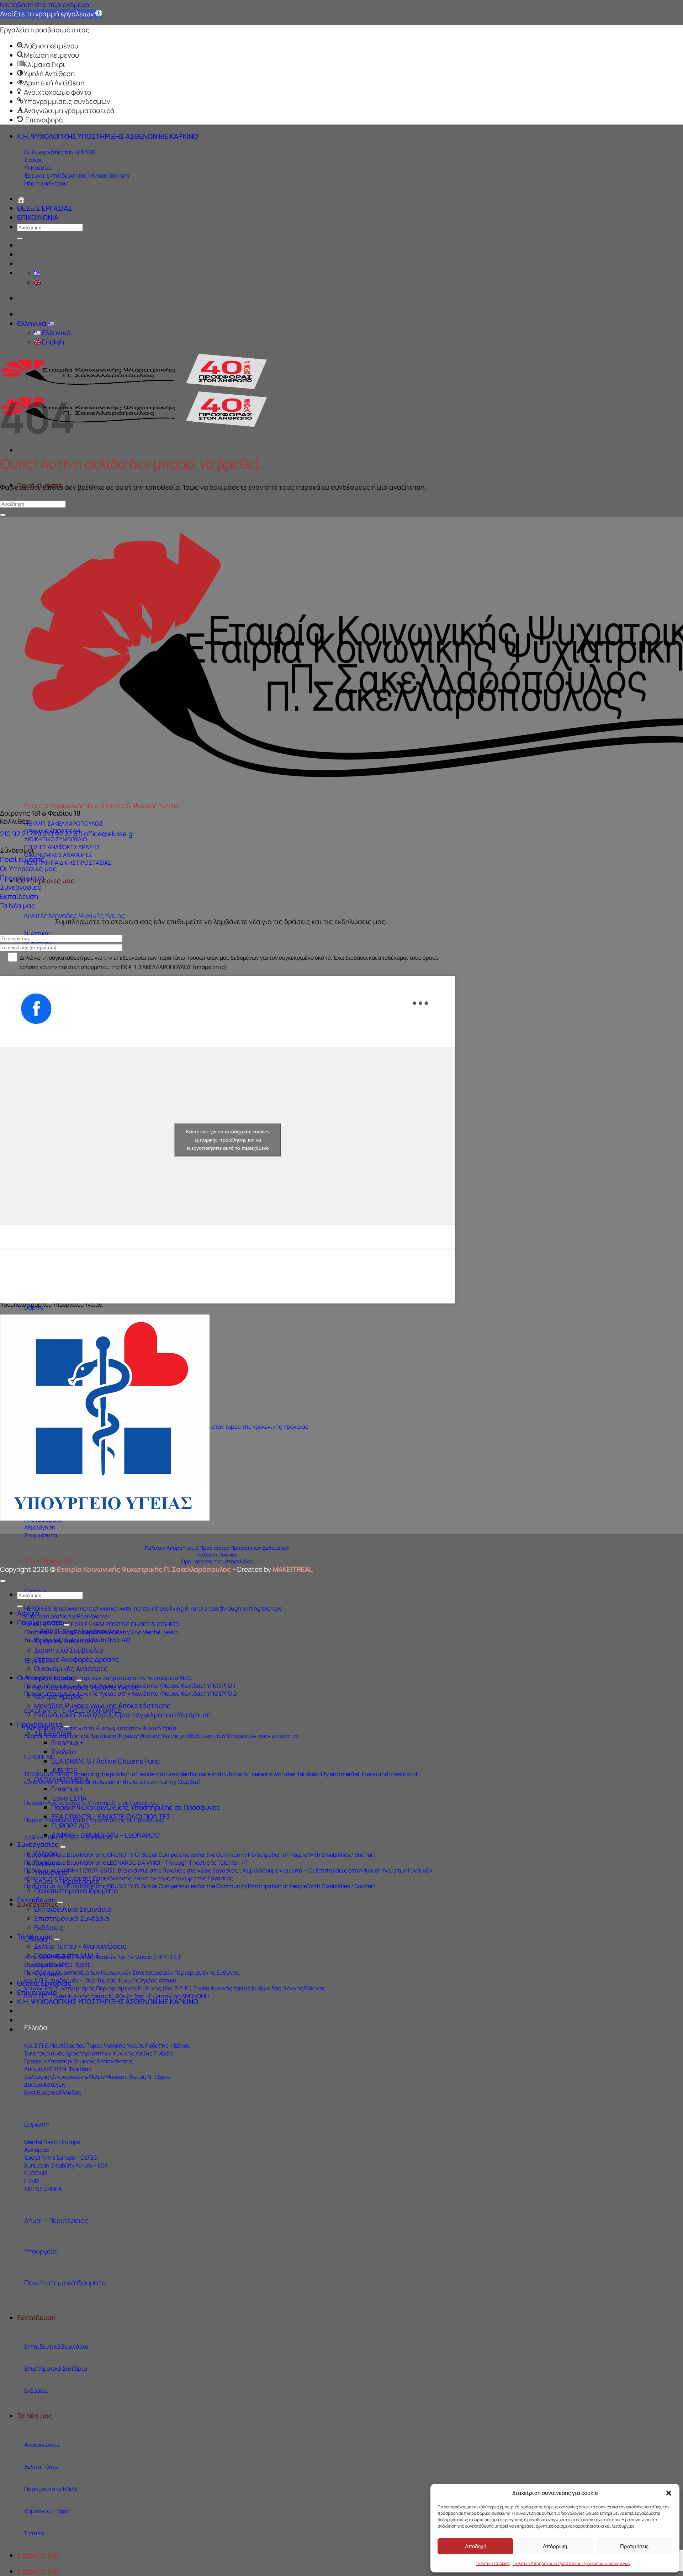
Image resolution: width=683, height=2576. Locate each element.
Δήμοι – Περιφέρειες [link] (67, 1881)
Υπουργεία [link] (41, 2251)
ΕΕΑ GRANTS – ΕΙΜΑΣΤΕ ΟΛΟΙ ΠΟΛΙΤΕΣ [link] (111, 1817)
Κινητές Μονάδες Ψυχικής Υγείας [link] (75, 916)
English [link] (52, 342)
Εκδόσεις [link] (49, 1928)
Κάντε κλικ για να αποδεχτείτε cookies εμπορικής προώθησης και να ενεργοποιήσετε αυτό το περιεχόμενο (228, 1139)
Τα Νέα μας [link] (35, 2416)
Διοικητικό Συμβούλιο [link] (69, 1650)
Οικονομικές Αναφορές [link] (71, 1669)
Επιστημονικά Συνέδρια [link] (72, 1918)
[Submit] (20, 238)
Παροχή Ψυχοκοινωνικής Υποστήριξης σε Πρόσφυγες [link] (136, 1807)
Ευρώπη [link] (37, 2124)
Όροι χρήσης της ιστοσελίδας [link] (217, 1561)
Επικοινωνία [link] (37, 1992)
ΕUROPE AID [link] (39, 1757)
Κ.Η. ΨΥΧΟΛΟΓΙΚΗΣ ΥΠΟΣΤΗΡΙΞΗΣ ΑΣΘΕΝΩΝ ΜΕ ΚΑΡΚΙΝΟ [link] (108, 136)
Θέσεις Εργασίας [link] (44, 1983)
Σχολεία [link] (64, 1752)
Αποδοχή (476, 2546)
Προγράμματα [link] (22, 878)
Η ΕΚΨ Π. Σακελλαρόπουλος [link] (77, 1632)
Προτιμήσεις (634, 2546)
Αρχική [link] (28, 1613)
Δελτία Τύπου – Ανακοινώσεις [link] (80, 1946)
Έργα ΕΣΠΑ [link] (69, 1798)
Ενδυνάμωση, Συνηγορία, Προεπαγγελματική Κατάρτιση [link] (122, 1715)
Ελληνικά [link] (32, 323)
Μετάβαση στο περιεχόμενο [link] (44, 5)
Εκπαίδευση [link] (36, 2318)
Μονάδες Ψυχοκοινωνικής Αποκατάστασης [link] (102, 1706)
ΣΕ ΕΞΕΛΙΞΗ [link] (53, 1733)
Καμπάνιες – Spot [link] (62, 1965)
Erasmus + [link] (67, 1743)
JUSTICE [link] (64, 1770)
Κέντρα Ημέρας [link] (59, 1696)
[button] (669, 2493)
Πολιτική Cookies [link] (493, 2563)
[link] (51, 14)
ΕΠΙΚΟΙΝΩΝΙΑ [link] (38, 217)
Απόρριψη (555, 2546)
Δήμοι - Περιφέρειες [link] (56, 2221)
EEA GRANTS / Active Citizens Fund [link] (105, 1761)
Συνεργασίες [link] (21, 887)
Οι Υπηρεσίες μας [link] (46, 881)
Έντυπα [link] (47, 1974)
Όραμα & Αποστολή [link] (65, 1641)
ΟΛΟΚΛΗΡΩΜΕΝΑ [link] (62, 1780)
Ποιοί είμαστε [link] (22, 859)
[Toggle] (67, 1625)
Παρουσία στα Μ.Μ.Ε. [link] (68, 1955)
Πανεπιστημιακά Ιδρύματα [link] (65, 2283)
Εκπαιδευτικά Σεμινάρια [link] (73, 1909)
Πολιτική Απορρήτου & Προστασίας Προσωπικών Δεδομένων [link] (572, 2563)
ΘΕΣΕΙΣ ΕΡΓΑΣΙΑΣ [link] (45, 208)
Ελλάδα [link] (36, 2028)
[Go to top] (3, 1581)
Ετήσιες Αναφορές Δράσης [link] (77, 1659)
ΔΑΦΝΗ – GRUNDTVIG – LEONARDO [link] (105, 1835)
